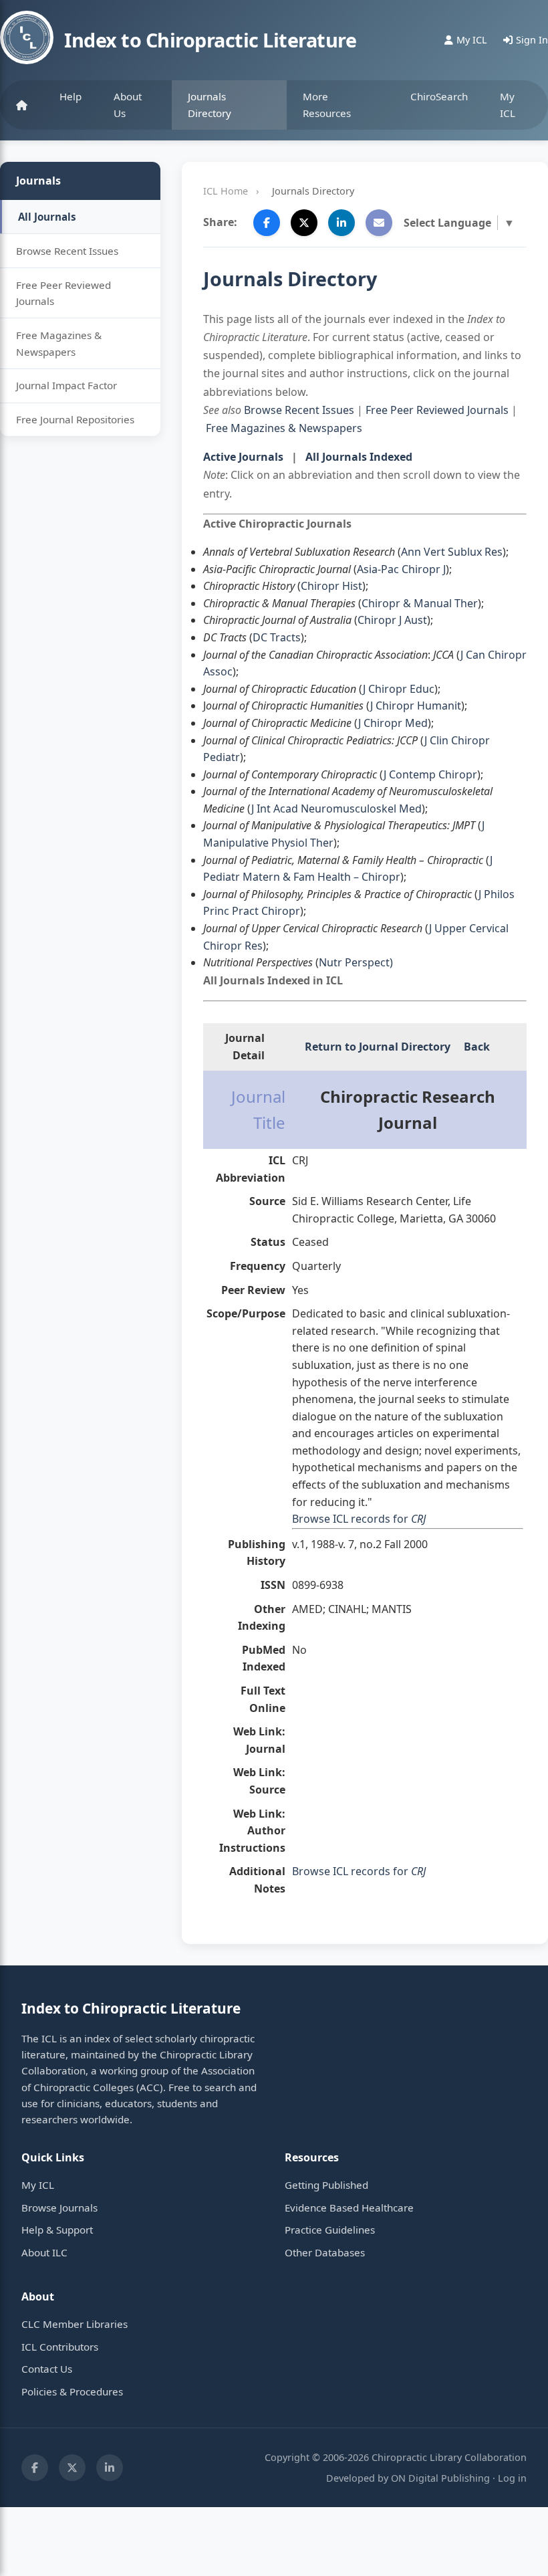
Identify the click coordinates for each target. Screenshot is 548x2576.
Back (477, 1047)
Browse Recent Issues (67, 251)
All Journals (47, 217)
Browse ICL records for (359, 1519)
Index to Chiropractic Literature (210, 40)
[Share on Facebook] (267, 223)
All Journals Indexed (359, 457)
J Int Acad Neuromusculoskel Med (336, 809)
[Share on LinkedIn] (341, 223)
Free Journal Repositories (75, 419)
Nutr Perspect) (356, 962)
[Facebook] (35, 2468)
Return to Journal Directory (378, 1047)
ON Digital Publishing (440, 2478)
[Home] (22, 105)
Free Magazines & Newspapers (59, 343)
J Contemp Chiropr (430, 774)
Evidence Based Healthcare (349, 2208)
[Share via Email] (379, 223)
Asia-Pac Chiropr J (401, 569)
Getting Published (326, 2185)
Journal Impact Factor (66, 385)
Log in (512, 2478)
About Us (128, 104)
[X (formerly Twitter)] (72, 2468)
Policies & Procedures (72, 2391)
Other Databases (325, 2252)
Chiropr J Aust (392, 620)
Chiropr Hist (331, 586)
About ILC (44, 2252)
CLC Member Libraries (75, 2324)
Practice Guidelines (330, 2230)
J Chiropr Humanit (416, 706)
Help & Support (57, 2230)
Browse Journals (59, 2208)
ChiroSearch (439, 96)
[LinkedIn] (110, 2468)
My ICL (508, 104)
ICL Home (226, 191)
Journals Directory (210, 104)
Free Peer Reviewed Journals (63, 293)
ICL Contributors (60, 2347)
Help (71, 96)
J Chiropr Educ (399, 689)
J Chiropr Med (393, 723)
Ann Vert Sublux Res (452, 552)
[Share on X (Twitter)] (304, 223)
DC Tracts (277, 637)
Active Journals (243, 457)
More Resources (327, 104)
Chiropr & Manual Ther (420, 603)
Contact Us (47, 2369)
